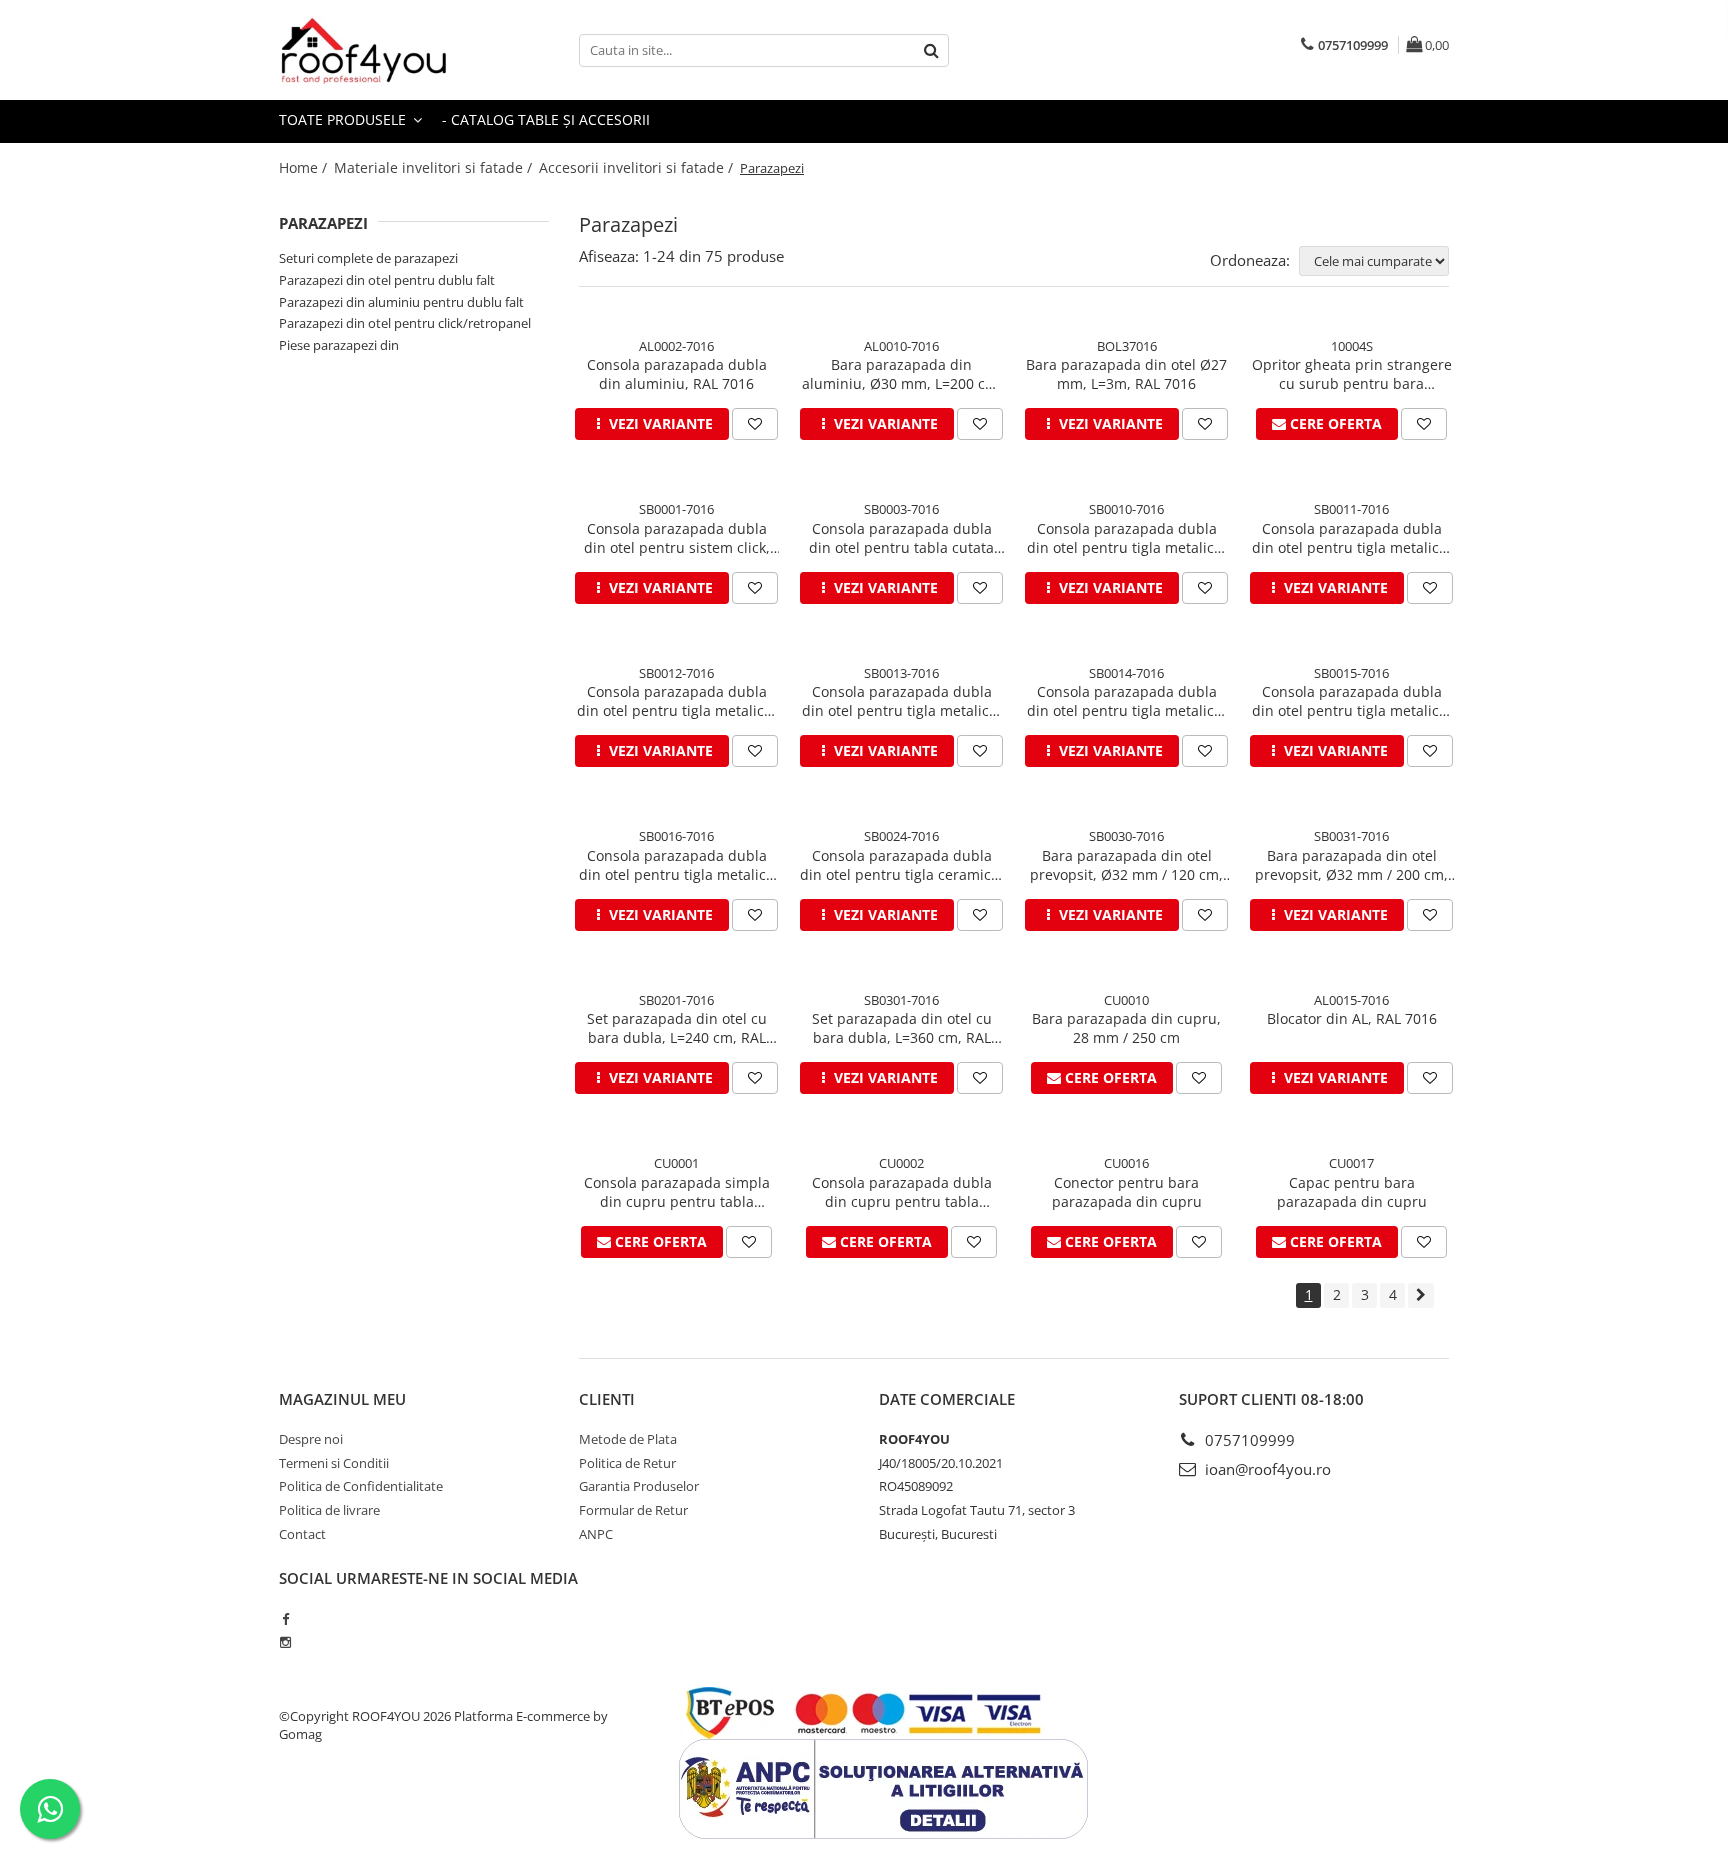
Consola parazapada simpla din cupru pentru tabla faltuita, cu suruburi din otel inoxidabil (677, 1192)
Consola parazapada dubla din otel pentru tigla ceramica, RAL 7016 (901, 865)
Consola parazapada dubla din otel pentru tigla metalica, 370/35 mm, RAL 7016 (1126, 701)
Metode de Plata (628, 1439)
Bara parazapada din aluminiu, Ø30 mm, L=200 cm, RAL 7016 (902, 374)
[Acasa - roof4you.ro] (379, 50)
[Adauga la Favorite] (755, 424)
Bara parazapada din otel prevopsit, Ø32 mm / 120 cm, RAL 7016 (1126, 865)
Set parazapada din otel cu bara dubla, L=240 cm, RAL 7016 (677, 1028)
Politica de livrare (329, 1510)
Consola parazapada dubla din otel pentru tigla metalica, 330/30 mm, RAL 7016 (1351, 701)
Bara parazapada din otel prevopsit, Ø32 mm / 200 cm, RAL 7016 (1351, 865)
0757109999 (1248, 1440)
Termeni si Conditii (334, 1463)
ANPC (596, 1534)
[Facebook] (285, 1619)
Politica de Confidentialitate (361, 1486)
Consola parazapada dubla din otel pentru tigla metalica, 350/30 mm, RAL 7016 (676, 701)
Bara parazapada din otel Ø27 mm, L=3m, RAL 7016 (1126, 374)
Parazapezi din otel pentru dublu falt (387, 280)
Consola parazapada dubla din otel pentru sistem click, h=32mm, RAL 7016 (677, 538)
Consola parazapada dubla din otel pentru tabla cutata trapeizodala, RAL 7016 (901, 538)
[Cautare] (931, 50)
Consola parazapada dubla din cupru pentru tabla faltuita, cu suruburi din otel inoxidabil (902, 1192)
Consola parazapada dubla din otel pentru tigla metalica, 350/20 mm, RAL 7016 (1126, 538)
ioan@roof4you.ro (1266, 1469)
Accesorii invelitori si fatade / (638, 167)
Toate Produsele (344, 119)
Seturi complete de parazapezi (368, 258)
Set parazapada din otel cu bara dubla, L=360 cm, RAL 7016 (902, 1028)
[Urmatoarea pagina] (1421, 1295)
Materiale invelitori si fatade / (435, 167)
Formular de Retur (633, 1510)
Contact (302, 1534)
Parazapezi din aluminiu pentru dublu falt (401, 302)
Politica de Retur (627, 1463)
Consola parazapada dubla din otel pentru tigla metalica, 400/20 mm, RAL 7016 (1351, 538)
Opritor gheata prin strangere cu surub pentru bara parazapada (1352, 374)
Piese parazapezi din (339, 345)
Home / (305, 167)
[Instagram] (285, 1642)
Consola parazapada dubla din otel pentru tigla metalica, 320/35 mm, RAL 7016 (901, 701)
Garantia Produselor (639, 1486)
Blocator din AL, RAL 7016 (1352, 1018)
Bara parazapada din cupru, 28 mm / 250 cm (1126, 1028)
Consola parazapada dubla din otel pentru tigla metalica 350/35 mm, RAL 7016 (676, 865)
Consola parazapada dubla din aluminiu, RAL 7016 (677, 374)
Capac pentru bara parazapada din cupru (1352, 1192)
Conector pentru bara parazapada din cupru (1127, 1192)
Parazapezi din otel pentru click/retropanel (405, 323)
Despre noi (311, 1439)
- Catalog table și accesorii (546, 119)
